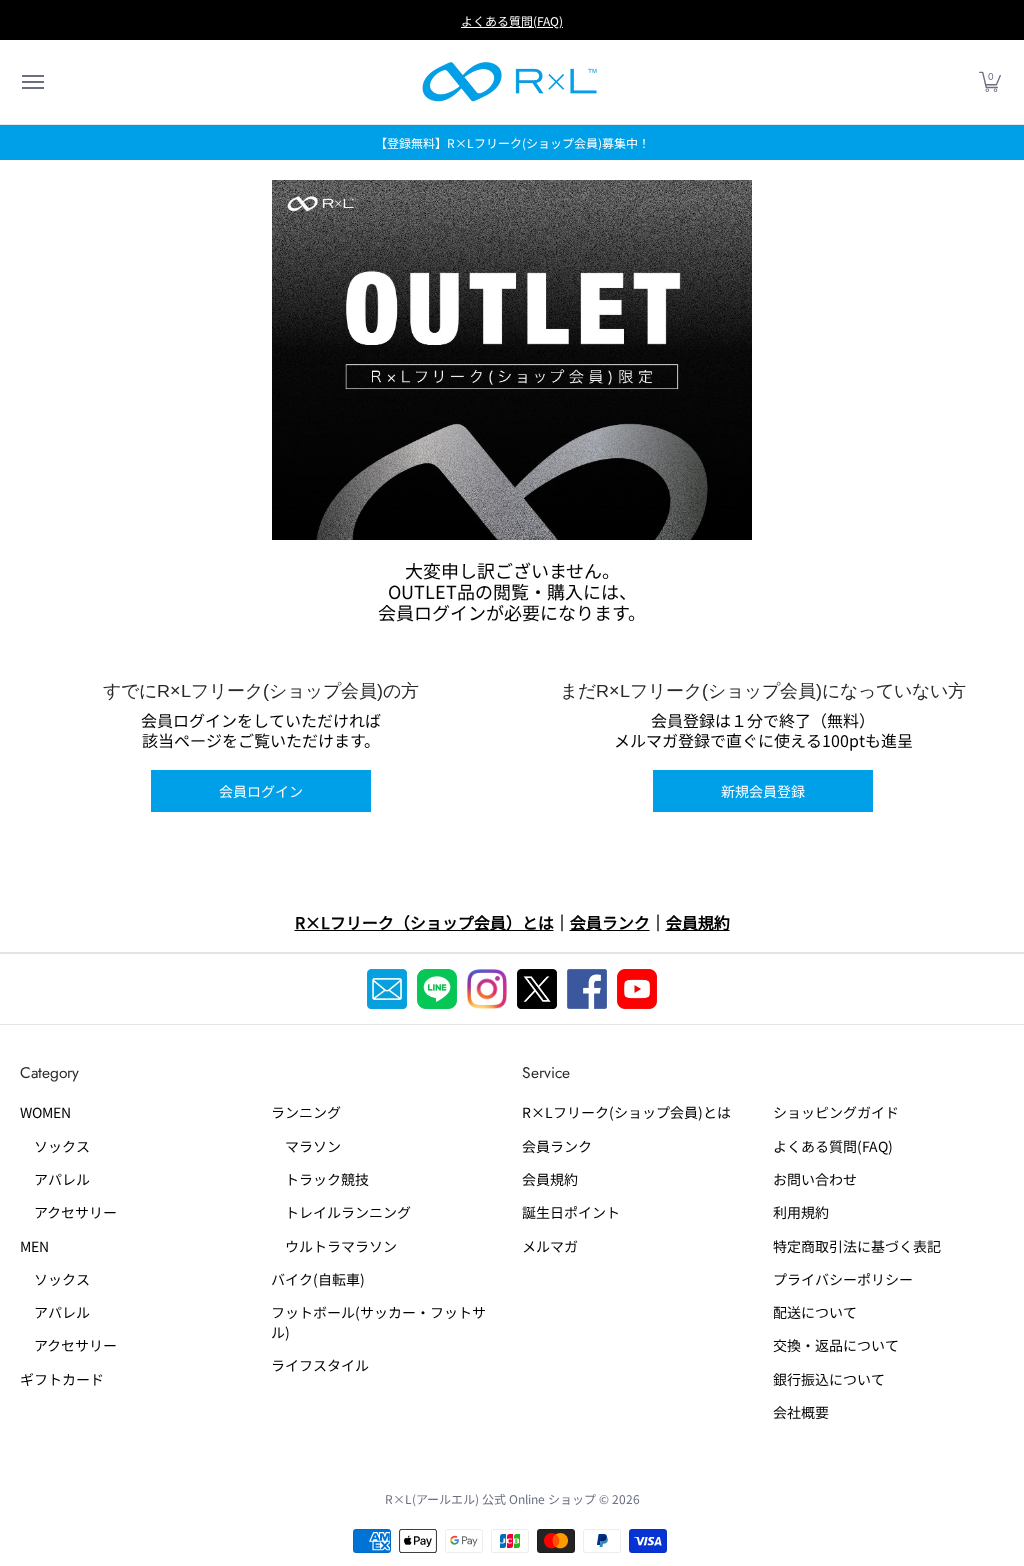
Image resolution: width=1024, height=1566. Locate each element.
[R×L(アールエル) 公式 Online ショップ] (510, 82)
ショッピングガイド (836, 1112)
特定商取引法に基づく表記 (857, 1246)
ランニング (306, 1112)
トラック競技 (320, 1179)
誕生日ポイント (571, 1212)
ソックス (55, 1146)
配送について (815, 1312)
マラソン (306, 1146)
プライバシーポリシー (843, 1279)
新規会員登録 (763, 791)
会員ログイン (261, 791)
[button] (32, 82)
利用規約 (801, 1212)
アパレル (55, 1179)
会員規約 (550, 1179)
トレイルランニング (341, 1212)
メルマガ (550, 1246)
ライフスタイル (320, 1365)
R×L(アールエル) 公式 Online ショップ (490, 1498)
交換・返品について (836, 1345)
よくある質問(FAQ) (512, 20)
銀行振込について (829, 1379)
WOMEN (45, 1112)
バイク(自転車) (318, 1279)
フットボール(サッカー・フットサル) (378, 1322)
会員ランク (557, 1146)
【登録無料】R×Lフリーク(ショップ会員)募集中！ (512, 142)
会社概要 (801, 1412)
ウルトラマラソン (334, 1246)
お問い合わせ (815, 1179)
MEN (34, 1246)
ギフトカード (62, 1379)
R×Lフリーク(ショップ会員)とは (626, 1112)
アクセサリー (68, 1212)
